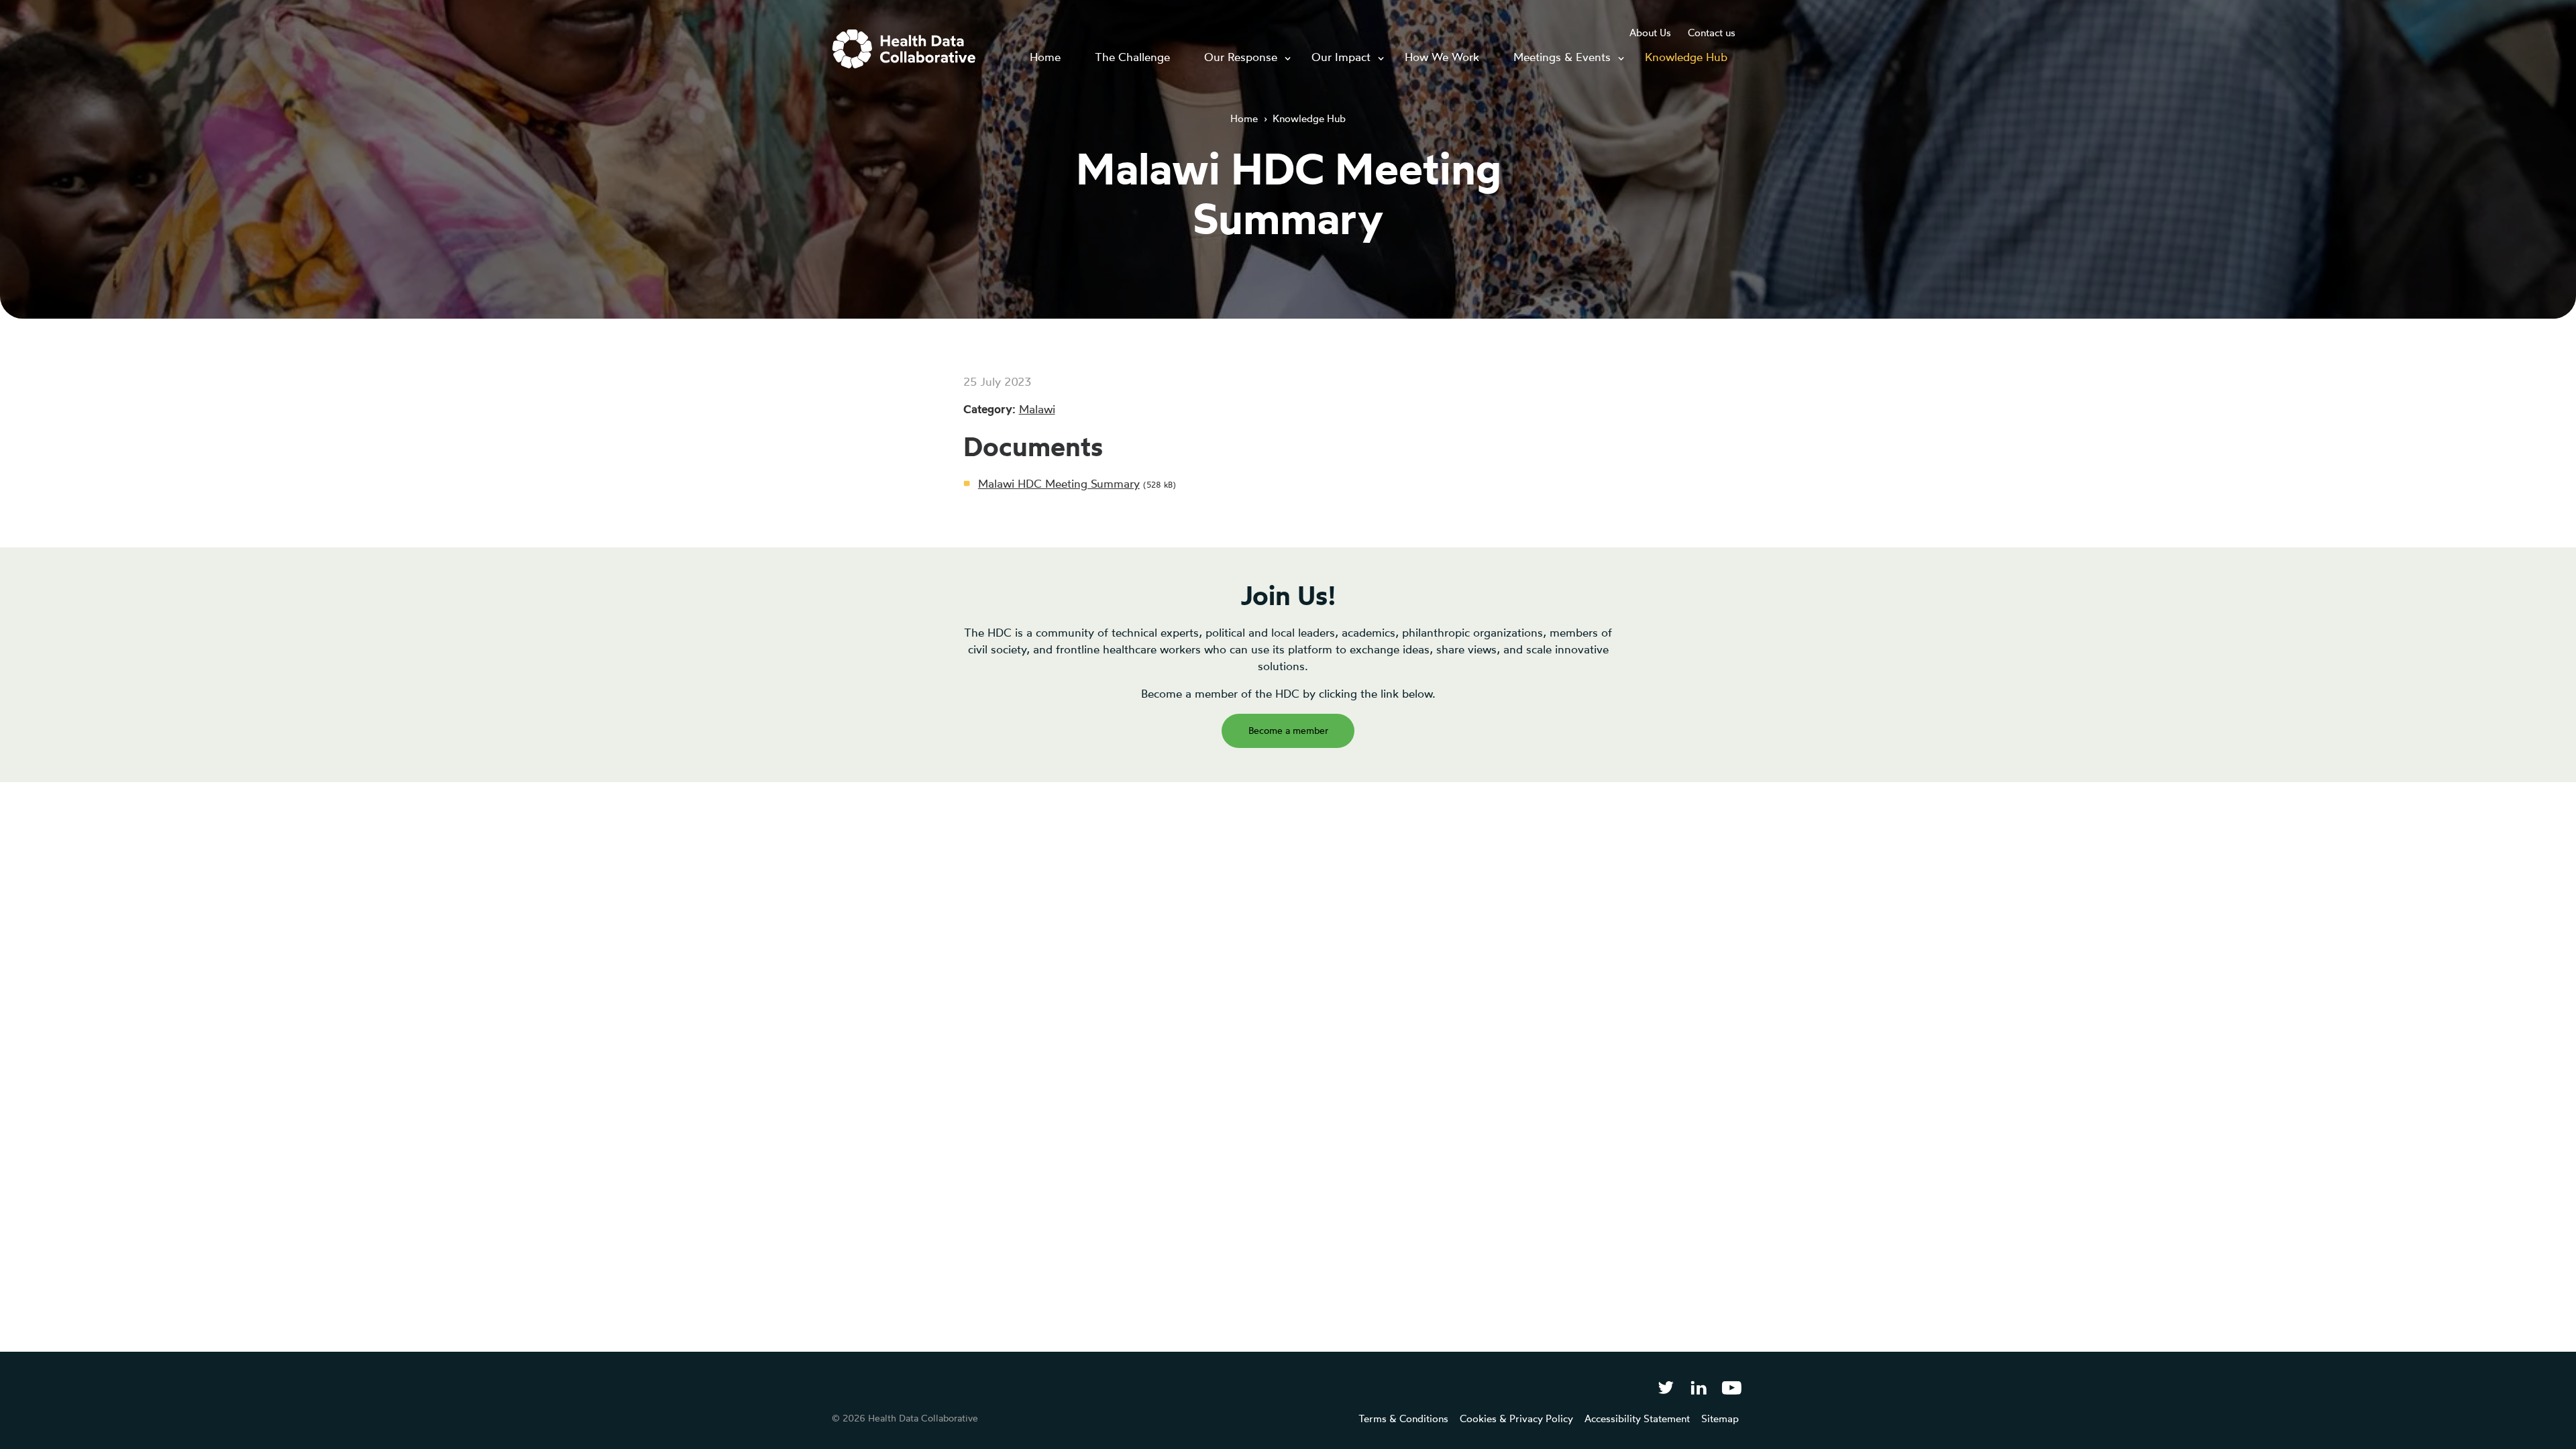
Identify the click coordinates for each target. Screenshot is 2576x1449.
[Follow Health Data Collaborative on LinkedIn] (1698, 1387)
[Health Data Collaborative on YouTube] (1732, 1387)
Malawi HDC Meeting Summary (1059, 483)
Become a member (1288, 730)
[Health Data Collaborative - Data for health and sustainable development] (904, 49)
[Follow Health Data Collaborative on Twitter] (1665, 1387)
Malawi (1037, 409)
